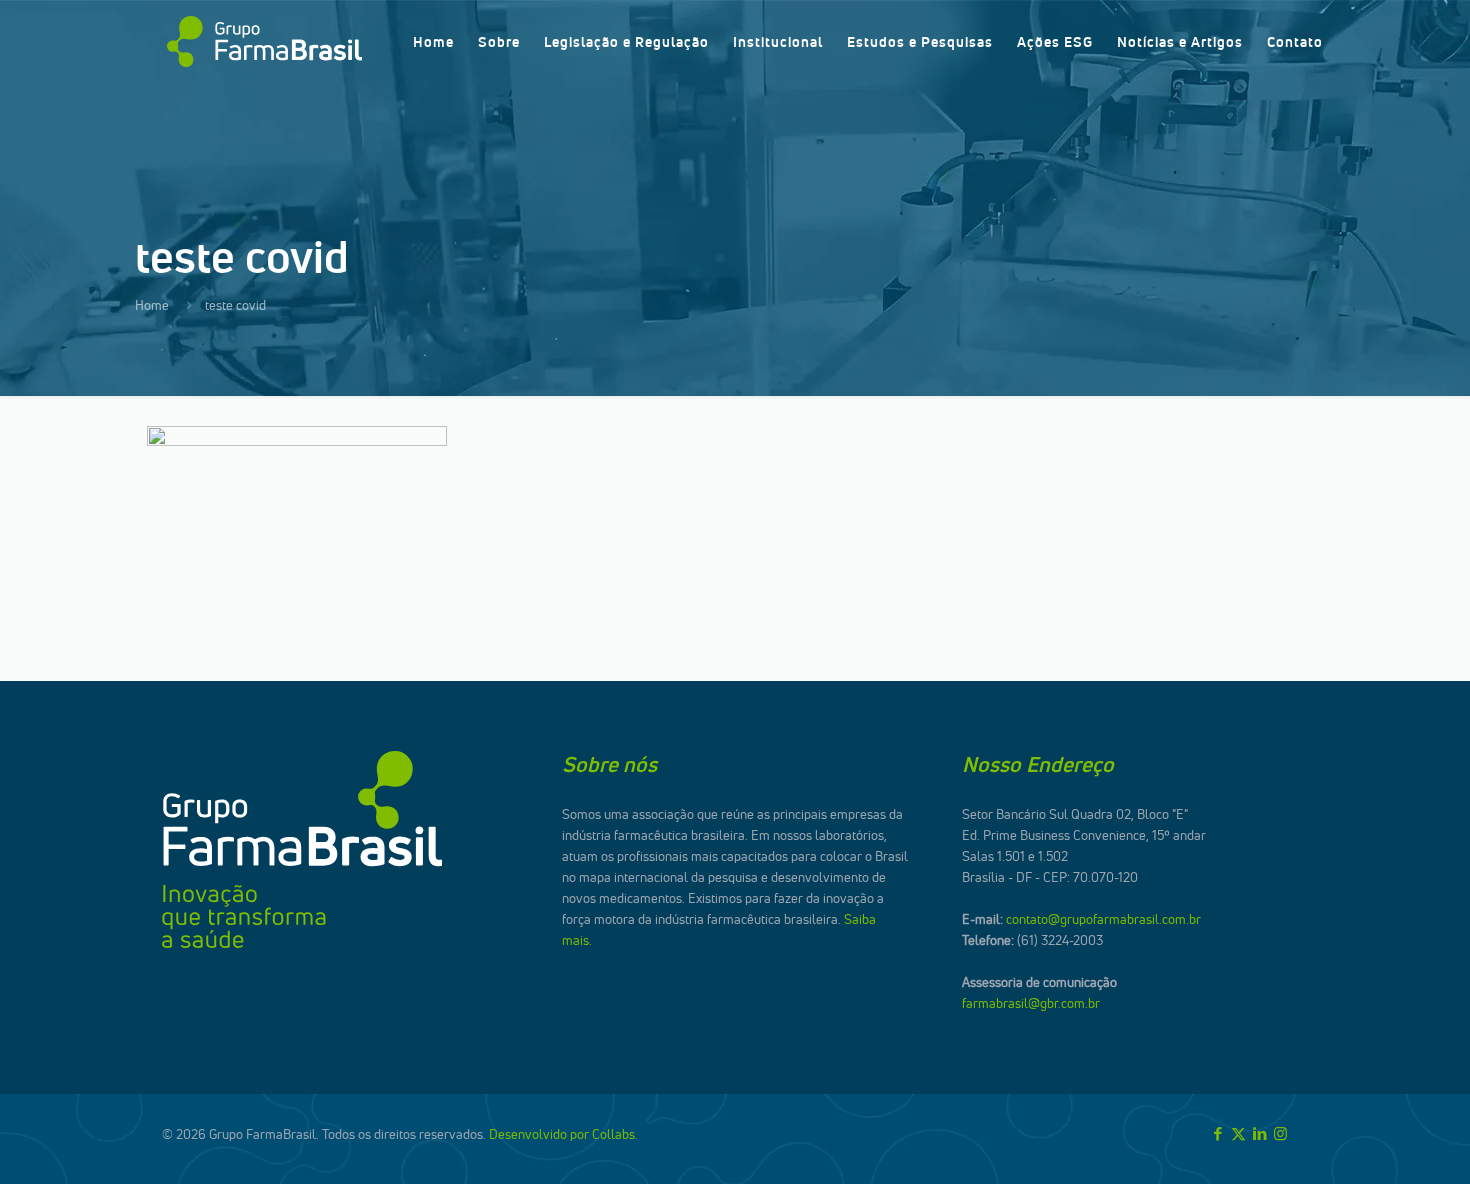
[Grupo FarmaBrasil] (264, 42)
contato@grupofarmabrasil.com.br (1103, 919)
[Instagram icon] (1280, 1133)
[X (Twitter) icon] (1238, 1133)
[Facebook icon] (1217, 1133)
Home (152, 305)
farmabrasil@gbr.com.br (1031, 1003)
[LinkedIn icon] (1259, 1133)
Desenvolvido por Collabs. (563, 1134)
